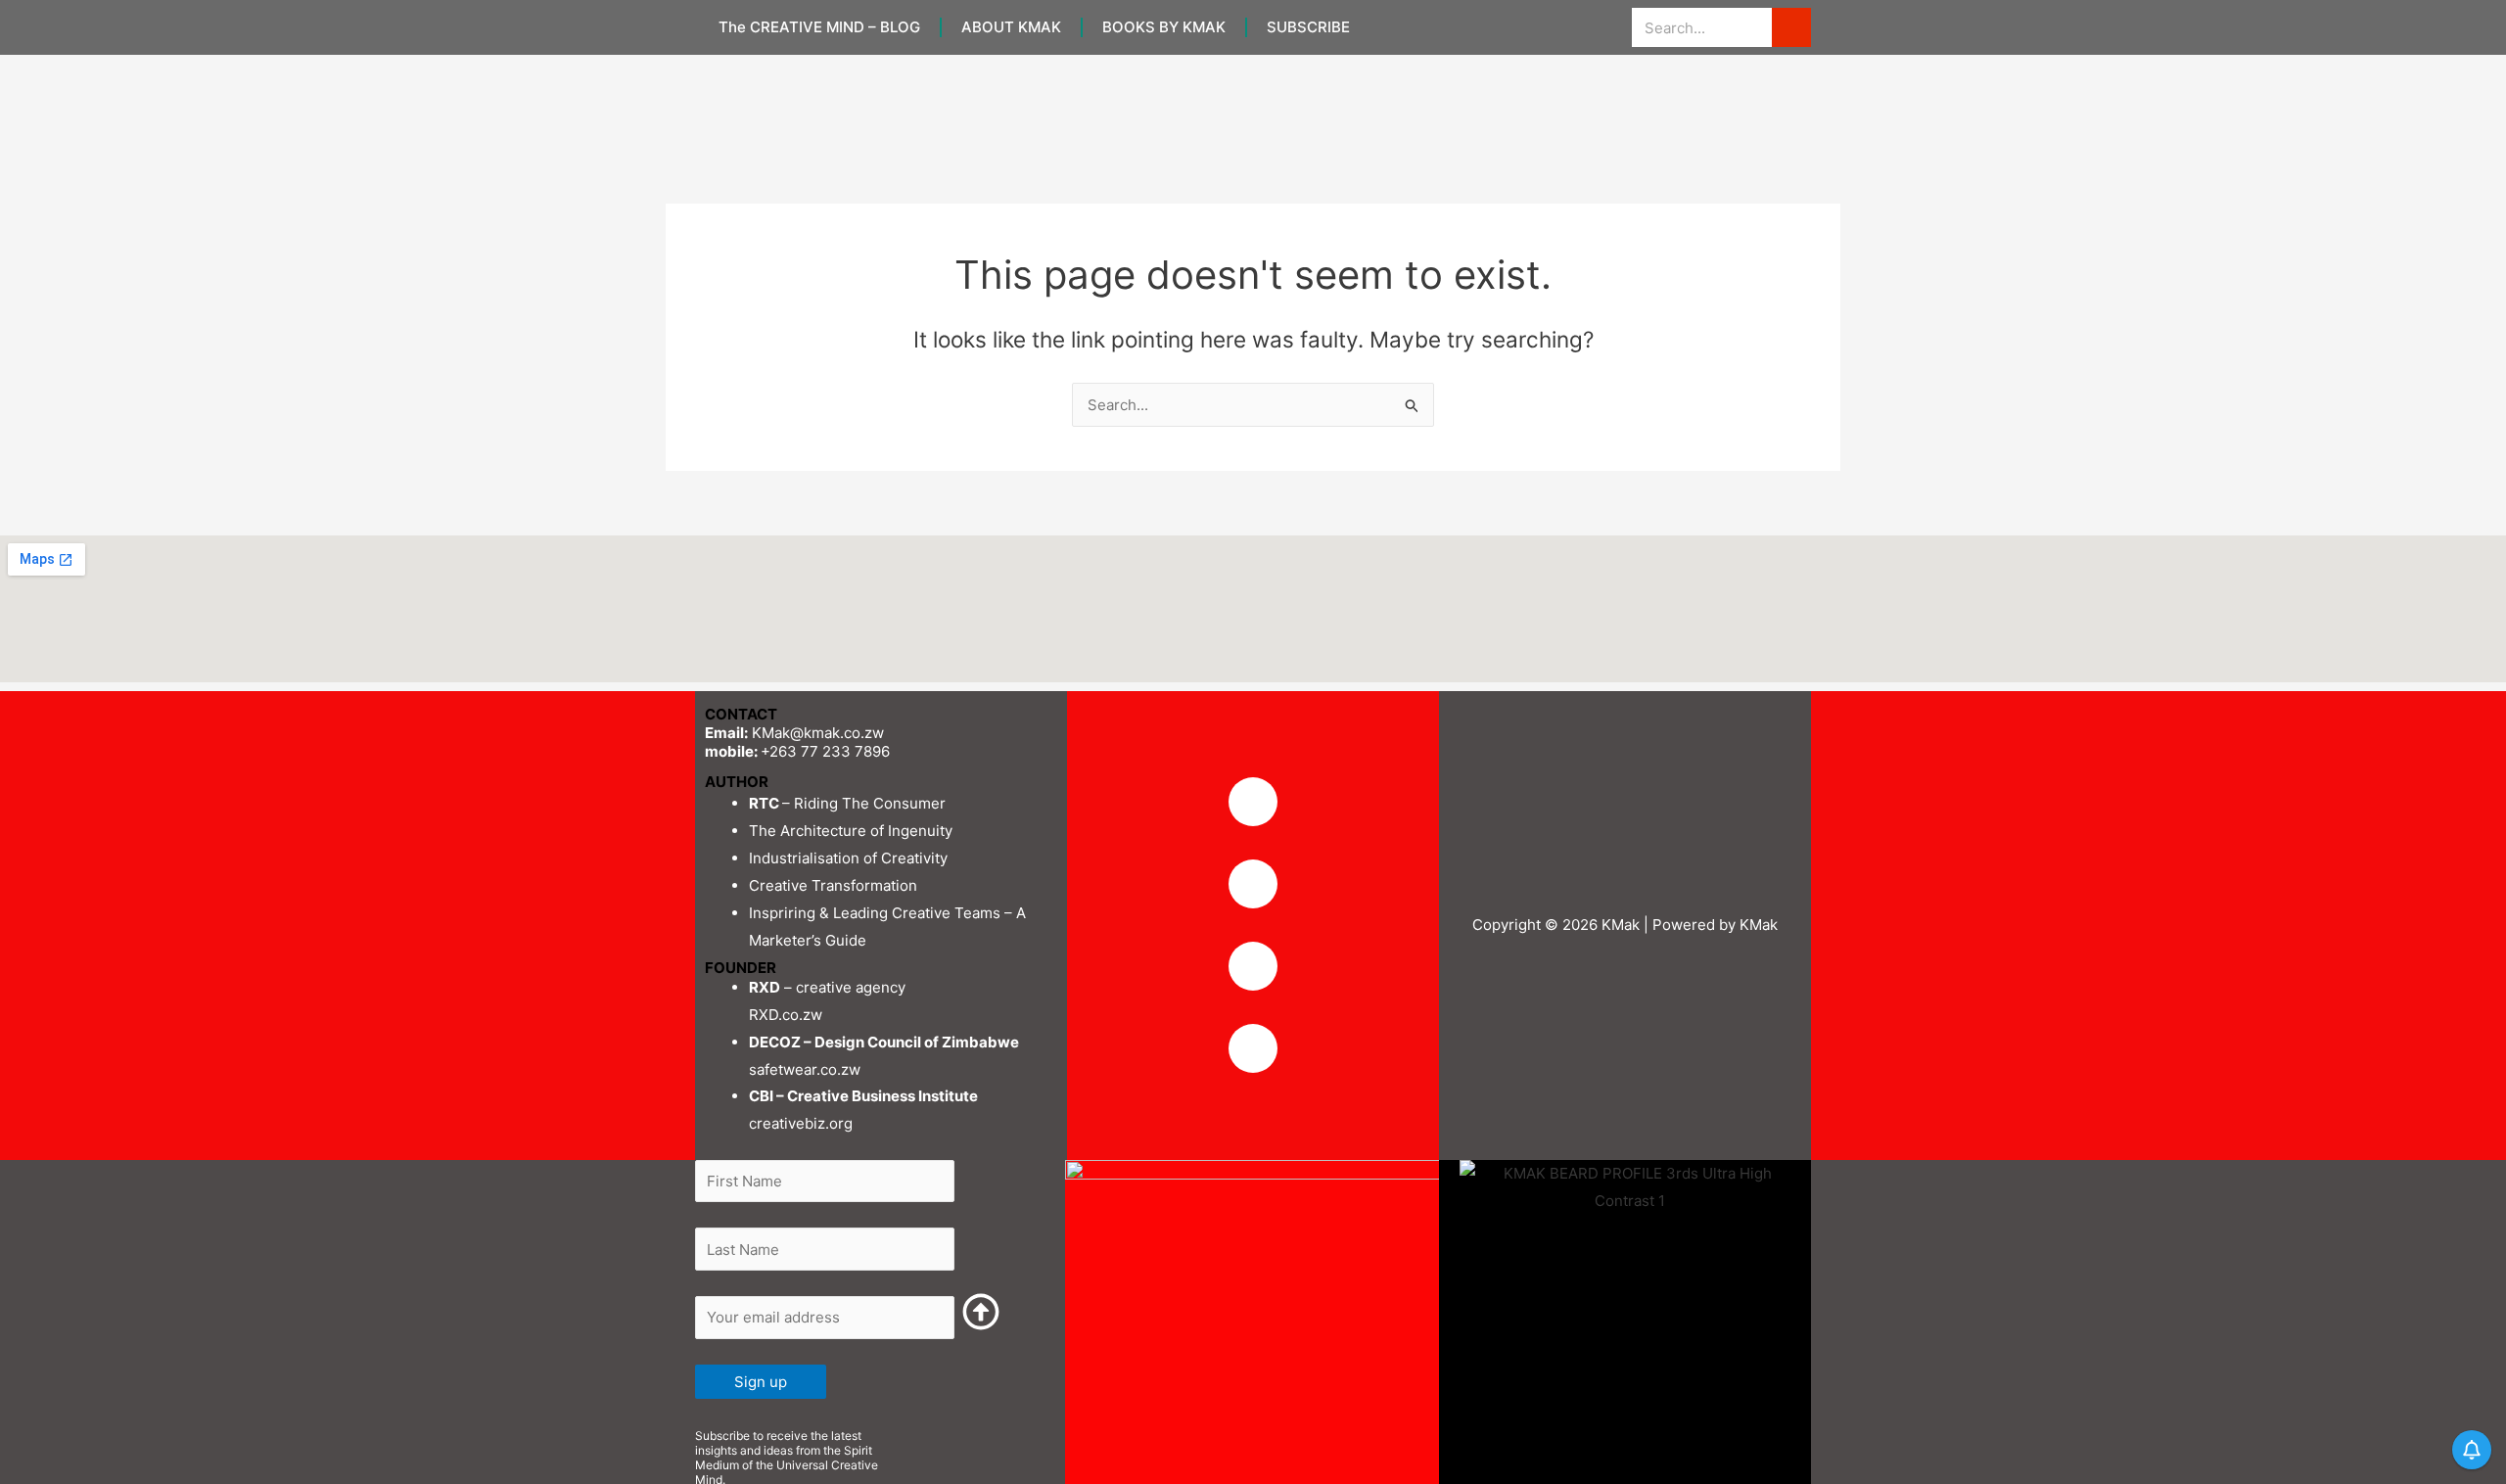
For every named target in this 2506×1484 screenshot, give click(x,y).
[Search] (1791, 27)
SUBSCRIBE (1308, 27)
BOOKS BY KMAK (1164, 27)
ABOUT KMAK (1011, 27)
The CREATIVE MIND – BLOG (819, 27)
